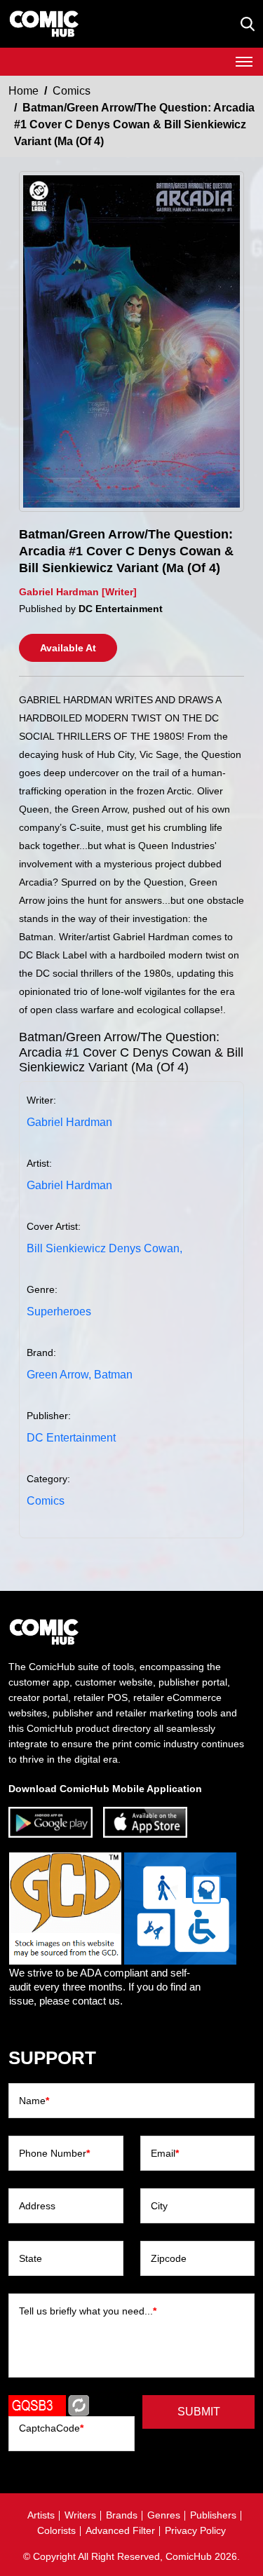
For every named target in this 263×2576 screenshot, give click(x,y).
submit (199, 2412)
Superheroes (59, 1311)
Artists (41, 2515)
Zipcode (169, 2258)
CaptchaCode (51, 2428)
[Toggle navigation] (244, 62)
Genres (164, 2515)
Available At (68, 648)
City (159, 2206)
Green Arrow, (59, 1375)
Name (34, 2101)
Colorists (56, 2530)
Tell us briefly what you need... (88, 2311)
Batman (113, 1375)
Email (165, 2153)
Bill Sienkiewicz (66, 1248)
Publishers (213, 2515)
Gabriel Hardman (69, 1122)
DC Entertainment (71, 1438)
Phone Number (54, 2153)
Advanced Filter (120, 2530)
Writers (80, 2515)
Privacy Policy (195, 2530)
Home (23, 91)
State (31, 2258)
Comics (72, 91)
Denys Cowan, (146, 1248)
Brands (122, 2515)
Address (37, 2206)
